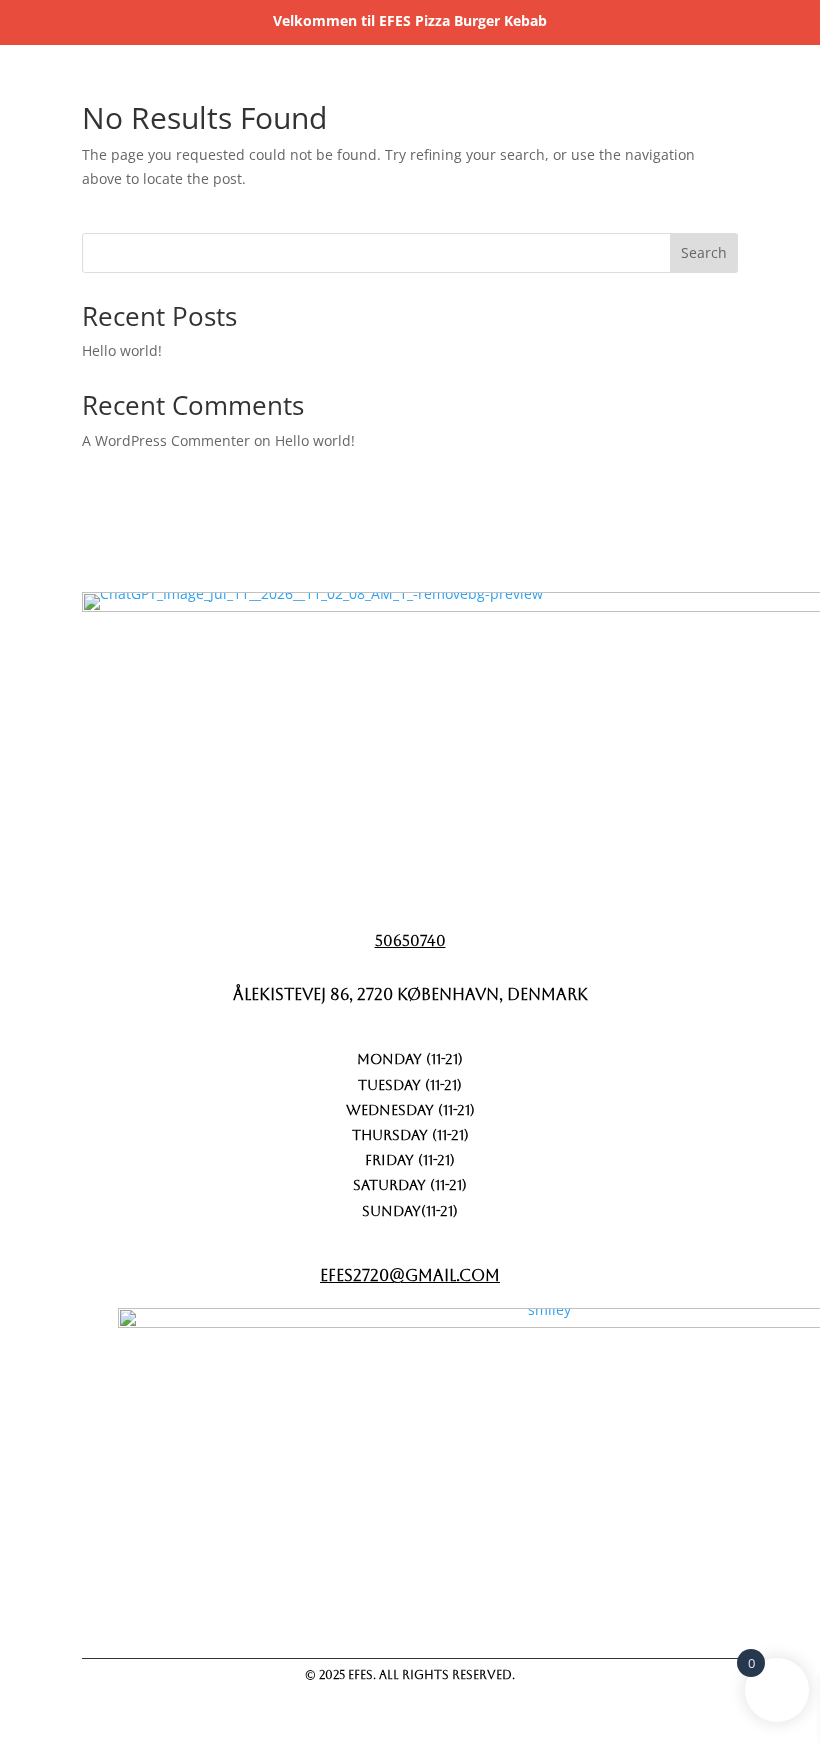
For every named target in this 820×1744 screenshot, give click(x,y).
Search (704, 252)
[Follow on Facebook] (427, 1608)
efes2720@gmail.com (410, 1275)
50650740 (410, 940)
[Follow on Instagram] (531, 1608)
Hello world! (122, 350)
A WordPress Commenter (166, 440)
